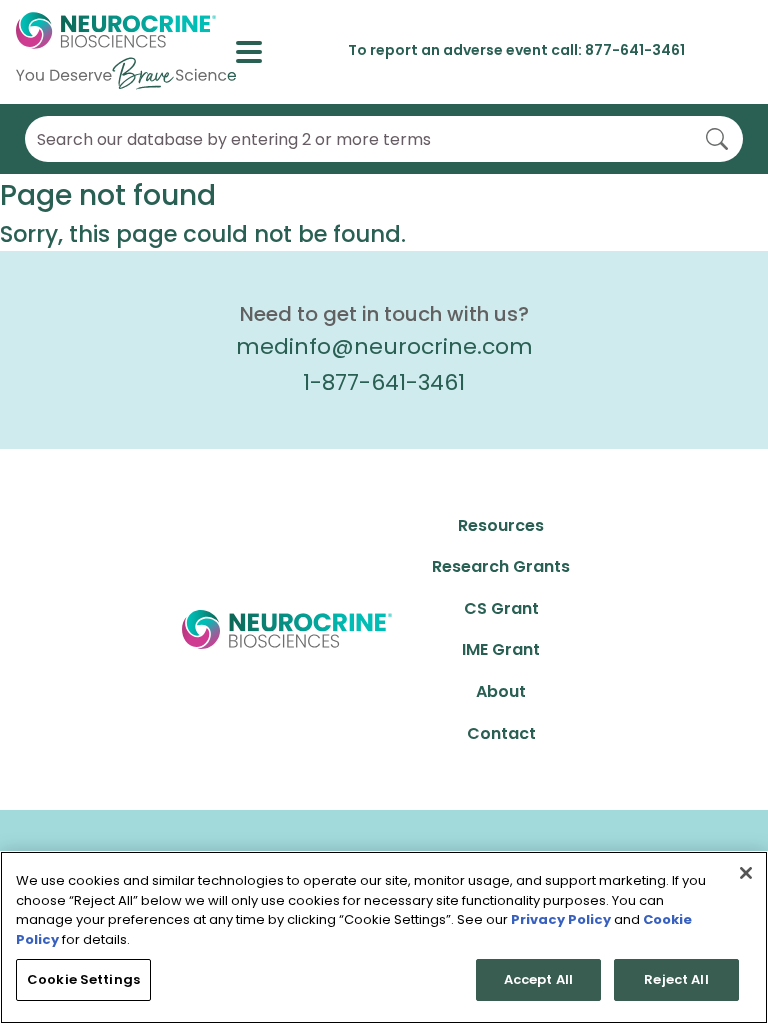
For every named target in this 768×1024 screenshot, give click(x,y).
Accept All (538, 979)
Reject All (676, 979)
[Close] (746, 873)
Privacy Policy (561, 919)
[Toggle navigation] (258, 52)
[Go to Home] (126, 52)
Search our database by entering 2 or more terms (234, 140)
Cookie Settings (83, 979)
